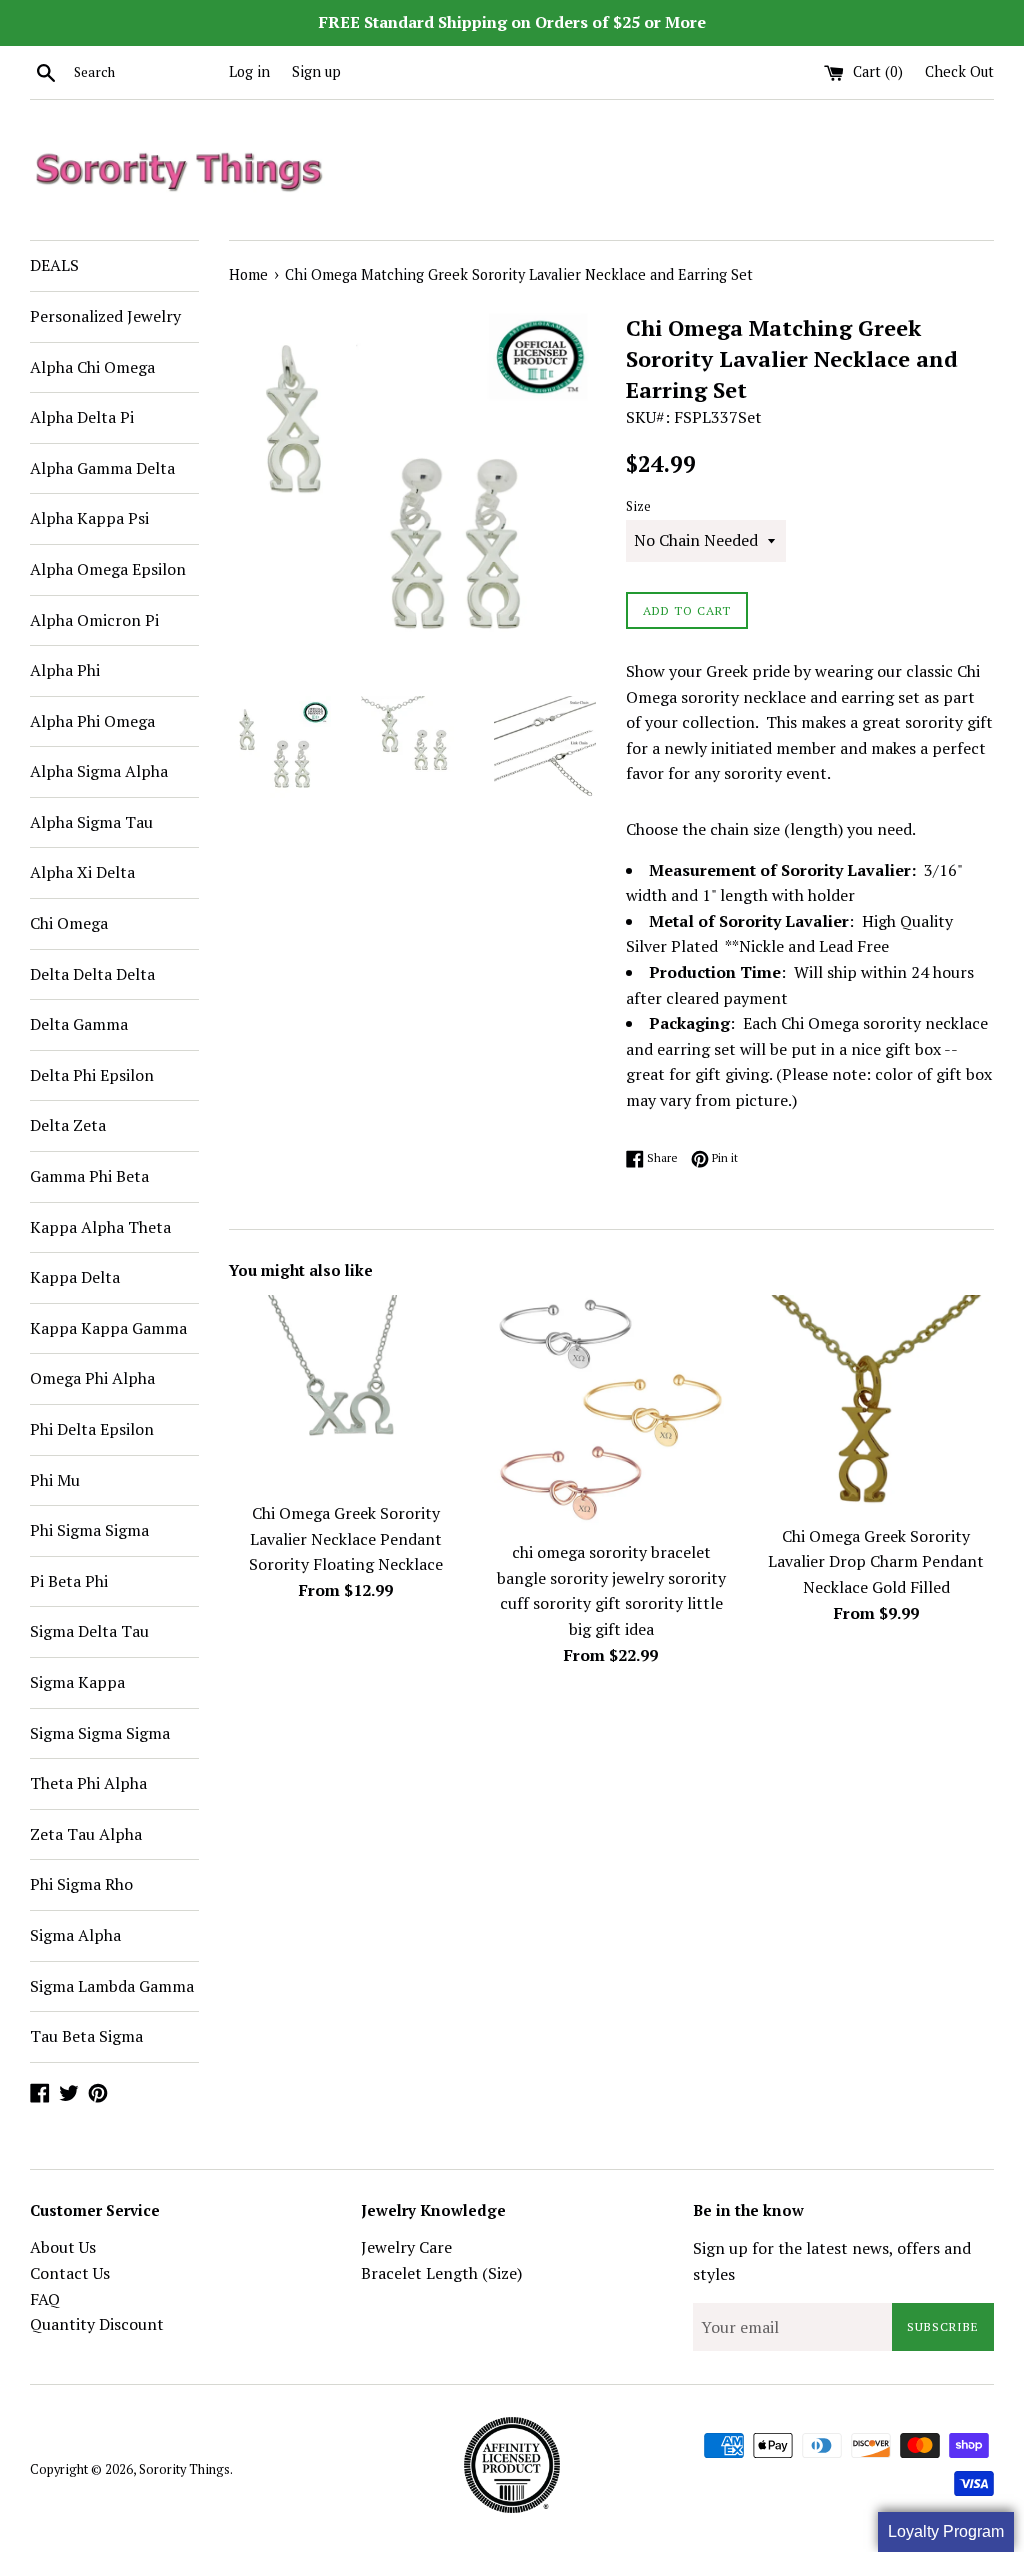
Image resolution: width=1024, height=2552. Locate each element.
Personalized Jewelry (105, 316)
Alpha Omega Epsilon (108, 569)
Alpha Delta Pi (82, 417)
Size (638, 506)
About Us (63, 2247)
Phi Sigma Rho (81, 1884)
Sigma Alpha (75, 1935)
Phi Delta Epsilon (92, 1429)
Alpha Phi (65, 670)
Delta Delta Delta (92, 974)
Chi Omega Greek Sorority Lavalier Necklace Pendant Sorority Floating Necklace (346, 1538)
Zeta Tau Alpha (86, 1834)
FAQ (45, 2299)
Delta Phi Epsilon (92, 1075)
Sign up (316, 71)
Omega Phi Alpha (92, 1378)
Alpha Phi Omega (92, 721)
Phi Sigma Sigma (89, 1530)
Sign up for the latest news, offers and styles (832, 2261)
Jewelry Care (406, 2247)
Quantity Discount (97, 2324)
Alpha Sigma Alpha (99, 771)
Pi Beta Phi (69, 1581)
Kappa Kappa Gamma (108, 1328)
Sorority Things (184, 2469)
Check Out (959, 71)
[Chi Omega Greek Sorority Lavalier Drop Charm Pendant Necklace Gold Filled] (876, 1404)
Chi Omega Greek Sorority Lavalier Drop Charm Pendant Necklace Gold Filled (876, 1561)
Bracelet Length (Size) (441, 2273)
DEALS (54, 265)
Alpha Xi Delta (82, 872)
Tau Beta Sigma (86, 2036)
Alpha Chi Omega (92, 367)
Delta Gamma (79, 1024)
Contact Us (70, 2273)
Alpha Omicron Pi (94, 620)
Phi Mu (55, 1480)
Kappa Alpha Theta (100, 1227)
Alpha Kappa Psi (89, 518)
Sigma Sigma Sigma (100, 1733)
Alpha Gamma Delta (102, 468)
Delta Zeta (68, 1125)
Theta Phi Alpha (88, 1783)
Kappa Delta (75, 1277)
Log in (249, 71)
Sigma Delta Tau (89, 1631)
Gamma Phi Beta (89, 1176)
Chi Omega (69, 923)
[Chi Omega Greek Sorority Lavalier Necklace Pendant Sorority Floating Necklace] (346, 1393)
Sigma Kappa (77, 1682)
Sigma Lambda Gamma (112, 1986)
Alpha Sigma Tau (91, 822)
